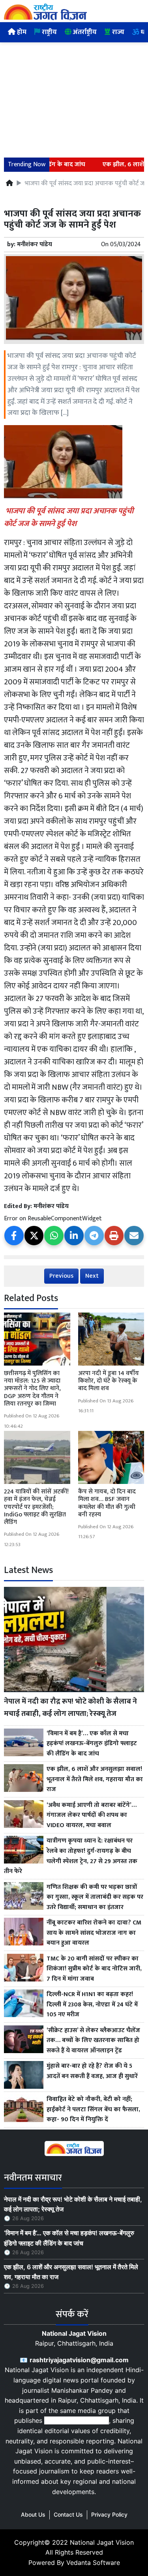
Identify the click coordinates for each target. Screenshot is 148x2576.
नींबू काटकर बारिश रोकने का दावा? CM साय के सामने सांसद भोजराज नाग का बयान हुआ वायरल (94, 1933)
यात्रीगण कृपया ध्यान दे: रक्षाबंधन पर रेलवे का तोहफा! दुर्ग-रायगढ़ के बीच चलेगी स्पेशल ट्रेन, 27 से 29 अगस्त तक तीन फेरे (71, 1856)
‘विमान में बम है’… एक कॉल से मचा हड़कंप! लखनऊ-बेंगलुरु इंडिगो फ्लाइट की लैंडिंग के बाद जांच (92, 1744)
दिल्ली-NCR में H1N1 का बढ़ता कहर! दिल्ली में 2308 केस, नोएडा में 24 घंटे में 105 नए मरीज (92, 2005)
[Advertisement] (74, 95)
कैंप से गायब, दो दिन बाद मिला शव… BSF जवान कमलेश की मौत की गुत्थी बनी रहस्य (107, 1503)
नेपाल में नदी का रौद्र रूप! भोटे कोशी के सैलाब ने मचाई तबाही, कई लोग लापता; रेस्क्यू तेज (70, 1707)
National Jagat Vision (102, 2542)
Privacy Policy (109, 2514)
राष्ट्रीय (49, 32)
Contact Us (68, 2514)
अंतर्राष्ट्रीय (84, 32)
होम (21, 32)
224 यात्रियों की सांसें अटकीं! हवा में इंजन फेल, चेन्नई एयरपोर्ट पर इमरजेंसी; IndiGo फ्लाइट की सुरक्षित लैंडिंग (36, 1507)
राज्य (117, 32)
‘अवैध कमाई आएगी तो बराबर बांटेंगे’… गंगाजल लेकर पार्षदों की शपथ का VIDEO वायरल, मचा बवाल (92, 1815)
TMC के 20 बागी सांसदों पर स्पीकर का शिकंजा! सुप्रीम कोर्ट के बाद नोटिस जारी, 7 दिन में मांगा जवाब (94, 1969)
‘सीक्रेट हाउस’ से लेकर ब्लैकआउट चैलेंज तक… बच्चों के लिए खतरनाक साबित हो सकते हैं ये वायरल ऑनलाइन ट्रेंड (93, 2041)
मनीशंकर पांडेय (35, 244)
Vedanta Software (93, 2563)
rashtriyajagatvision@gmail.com (79, 2360)
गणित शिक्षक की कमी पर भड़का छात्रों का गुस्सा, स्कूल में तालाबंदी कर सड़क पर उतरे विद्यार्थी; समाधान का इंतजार (95, 1897)
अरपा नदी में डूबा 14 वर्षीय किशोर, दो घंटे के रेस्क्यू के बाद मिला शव (109, 1381)
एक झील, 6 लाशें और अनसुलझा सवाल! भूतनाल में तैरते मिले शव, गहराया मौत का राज (95, 1779)
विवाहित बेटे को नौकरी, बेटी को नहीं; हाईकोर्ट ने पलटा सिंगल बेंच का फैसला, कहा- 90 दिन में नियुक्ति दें (93, 2110)
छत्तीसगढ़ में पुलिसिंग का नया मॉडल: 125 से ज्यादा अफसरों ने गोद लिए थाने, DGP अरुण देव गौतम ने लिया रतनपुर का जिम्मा (32, 1389)
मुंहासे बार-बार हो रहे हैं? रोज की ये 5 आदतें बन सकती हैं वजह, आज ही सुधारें (92, 2071)
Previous (61, 1276)
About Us (33, 2514)
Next (92, 1276)
